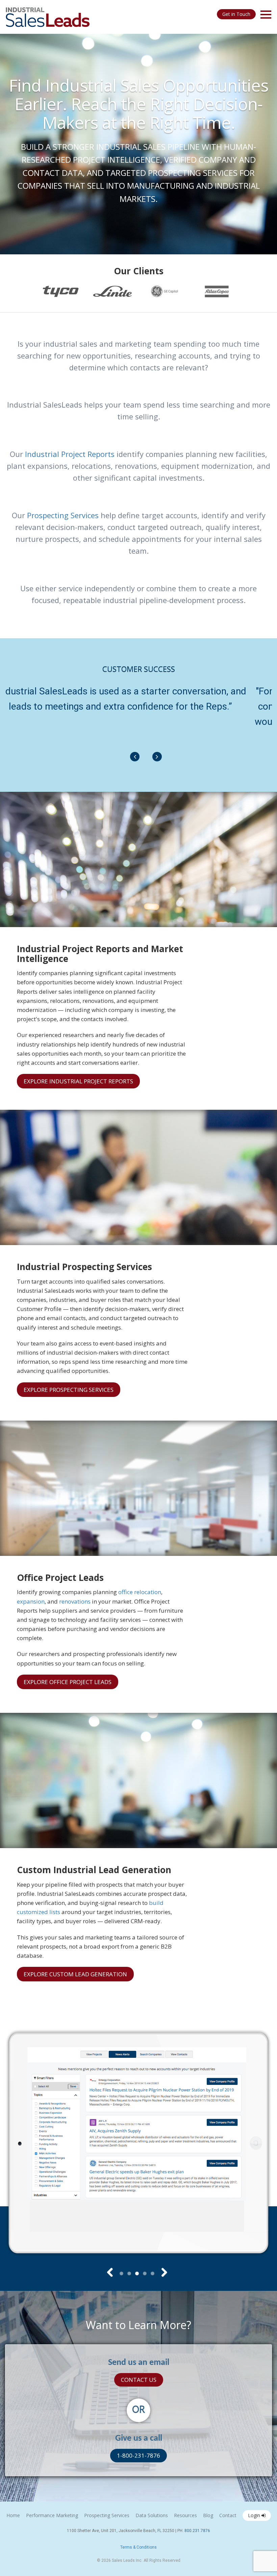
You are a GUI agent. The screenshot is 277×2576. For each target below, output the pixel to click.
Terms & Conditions (138, 2547)
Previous (110, 2272)
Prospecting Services (63, 515)
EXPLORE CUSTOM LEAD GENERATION (75, 1974)
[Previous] (135, 757)
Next (160, 2272)
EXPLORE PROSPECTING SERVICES (69, 1390)
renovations (75, 1601)
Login (255, 2515)
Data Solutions (152, 2515)
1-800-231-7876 (138, 2455)
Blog (208, 2515)
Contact (228, 2515)
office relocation (140, 1592)
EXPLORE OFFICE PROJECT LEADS (68, 1682)
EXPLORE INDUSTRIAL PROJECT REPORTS (78, 1081)
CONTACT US (139, 2380)
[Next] (157, 757)
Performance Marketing (52, 2515)
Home (13, 2515)
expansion (31, 1601)
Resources (185, 2515)
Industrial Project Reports (70, 454)
